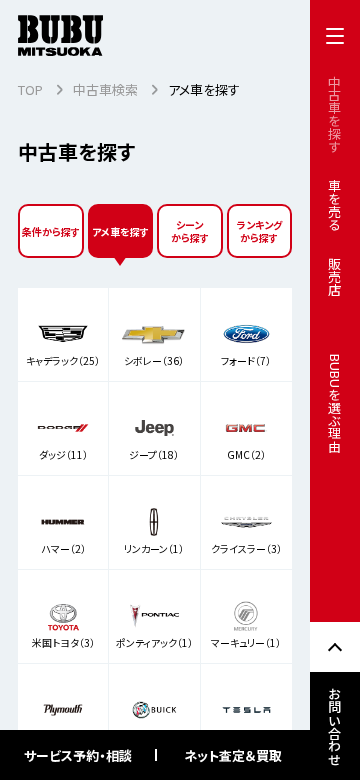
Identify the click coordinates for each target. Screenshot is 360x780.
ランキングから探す (259, 231)
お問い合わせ (335, 726)
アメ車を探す (120, 231)
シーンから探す (190, 231)
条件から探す (51, 231)
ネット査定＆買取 (233, 755)
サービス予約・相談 (78, 755)
